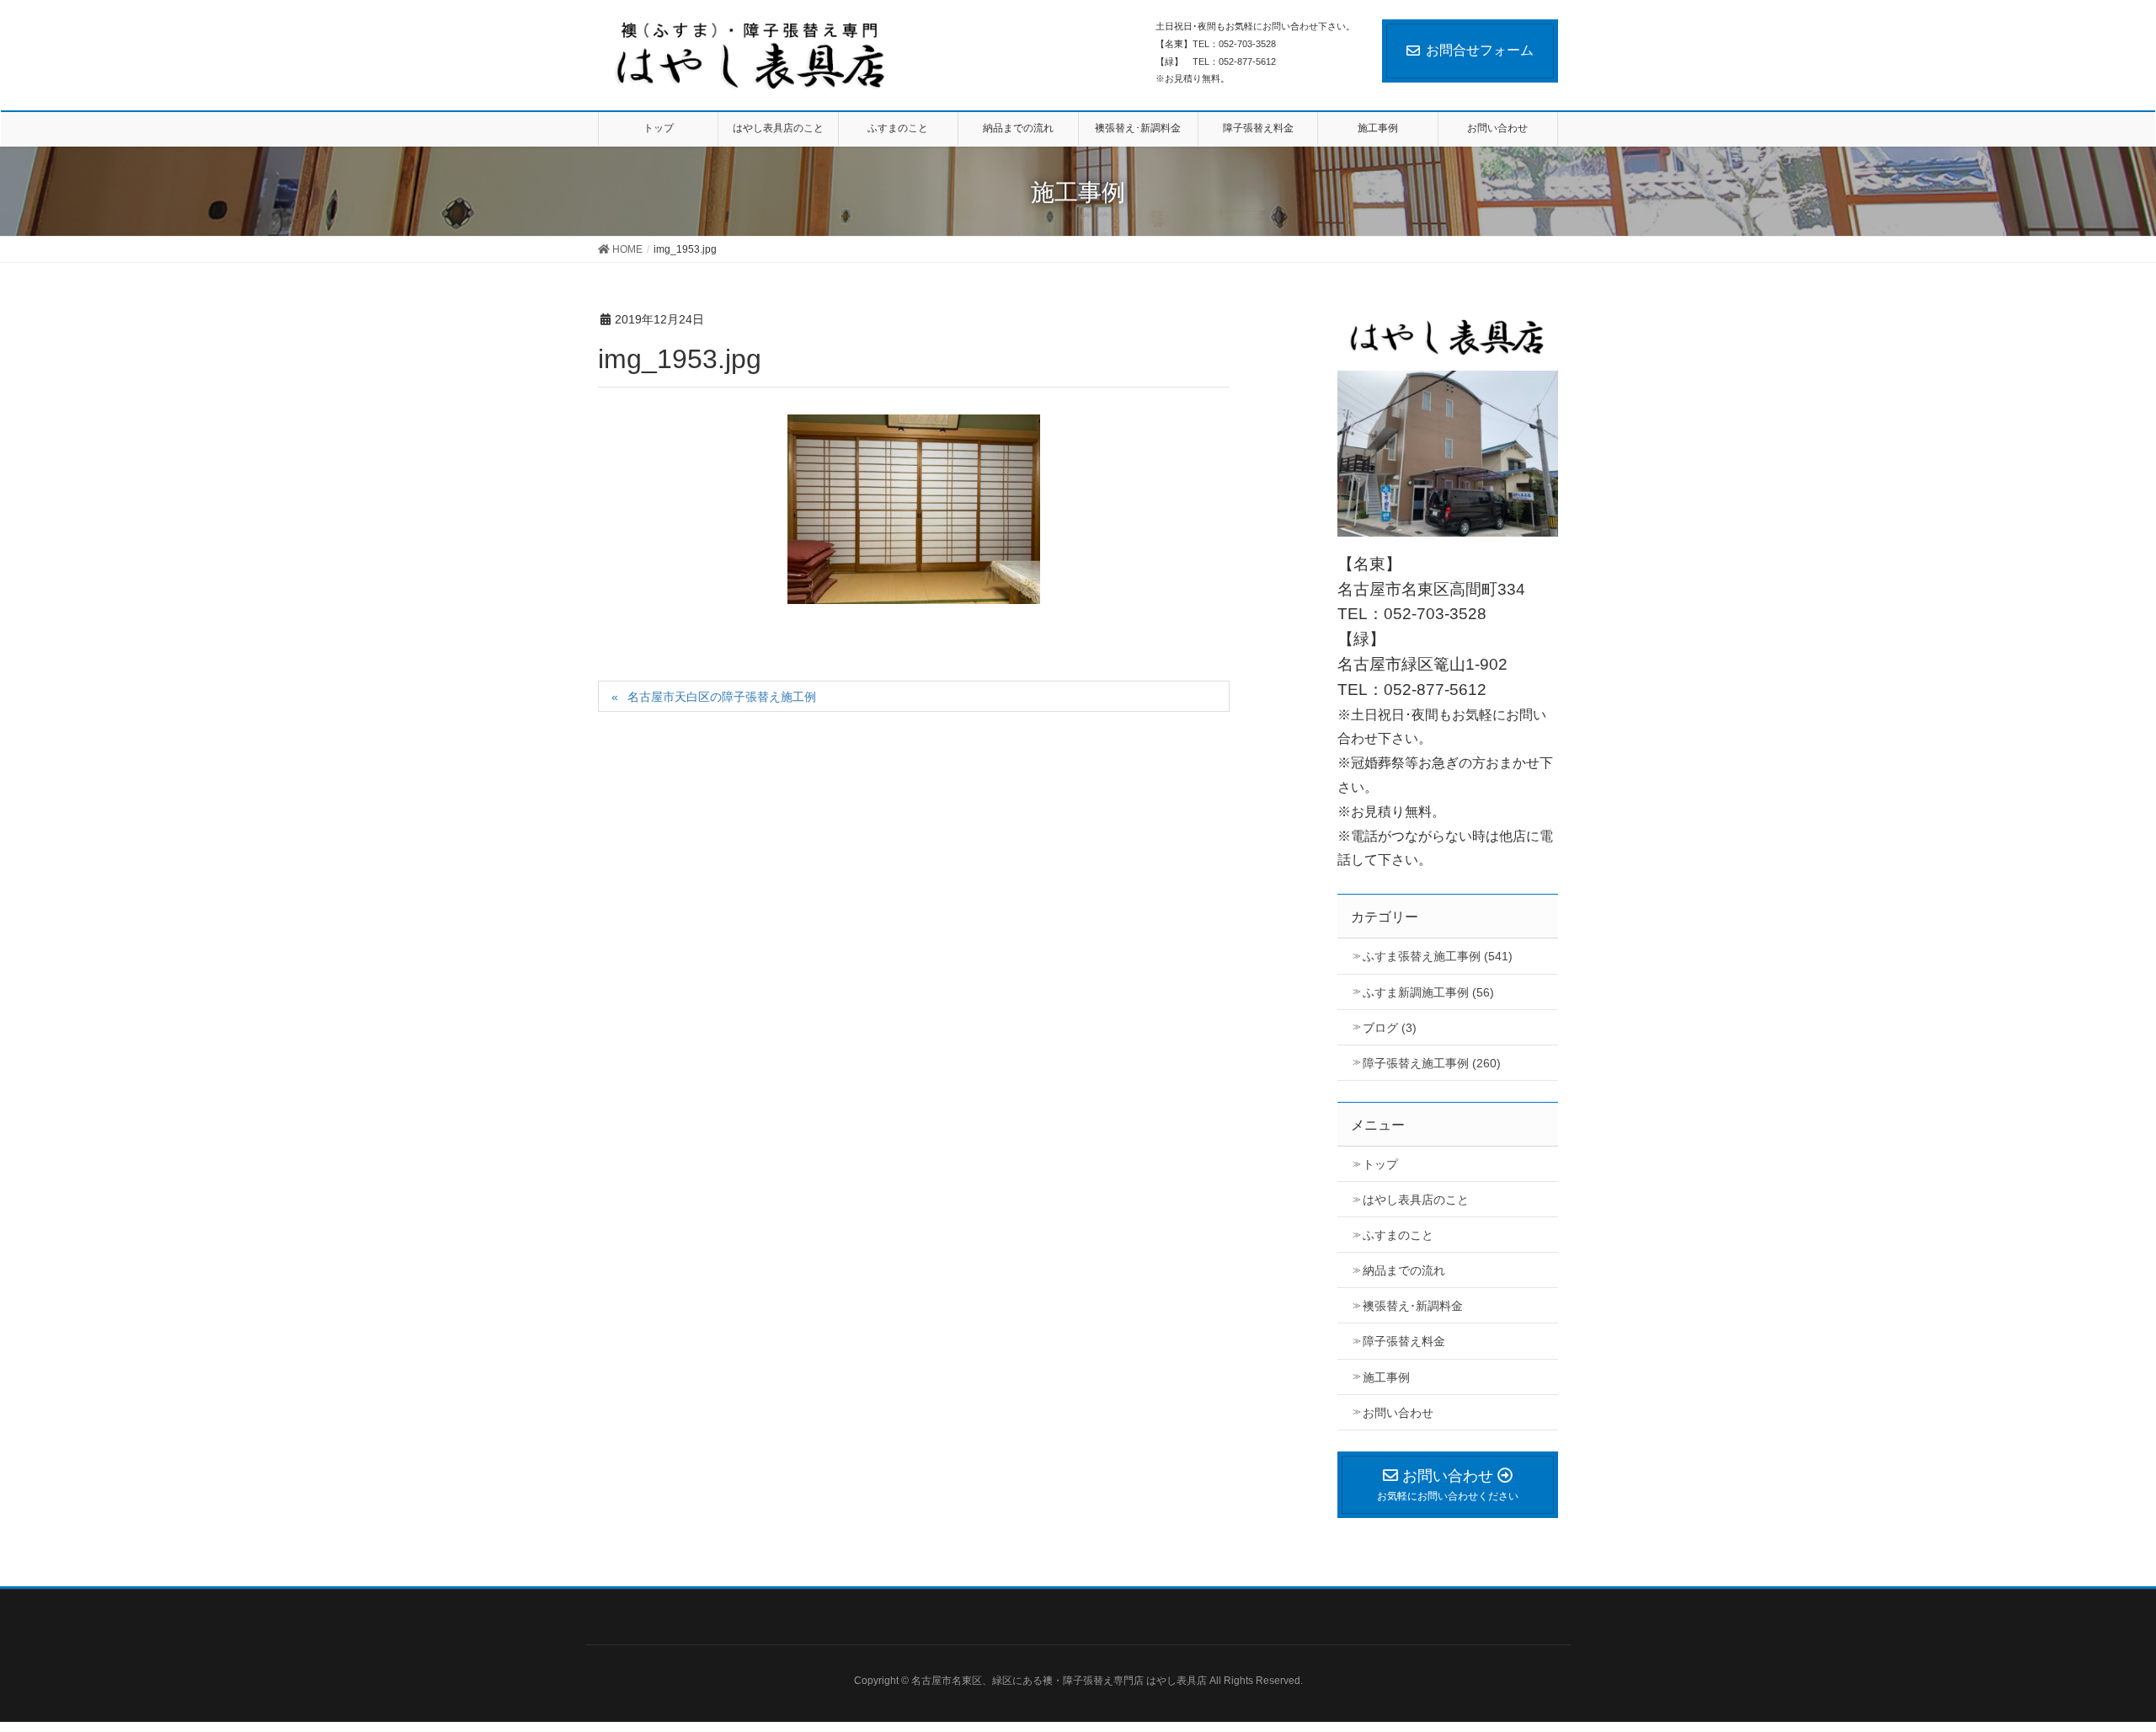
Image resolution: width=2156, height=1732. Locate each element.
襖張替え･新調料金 (1413, 1306)
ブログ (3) (1390, 1028)
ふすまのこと (1398, 1235)
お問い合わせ (1398, 1413)
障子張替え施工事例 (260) (1432, 1063)
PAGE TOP (2113, 1657)
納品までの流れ (1404, 1270)
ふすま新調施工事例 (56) (1428, 992)
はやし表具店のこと (1416, 1200)
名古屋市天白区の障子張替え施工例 (722, 697)
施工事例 (1386, 1377)
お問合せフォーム (1480, 50)
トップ (1380, 1164)
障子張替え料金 (1404, 1341)
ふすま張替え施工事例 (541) (1438, 956)
